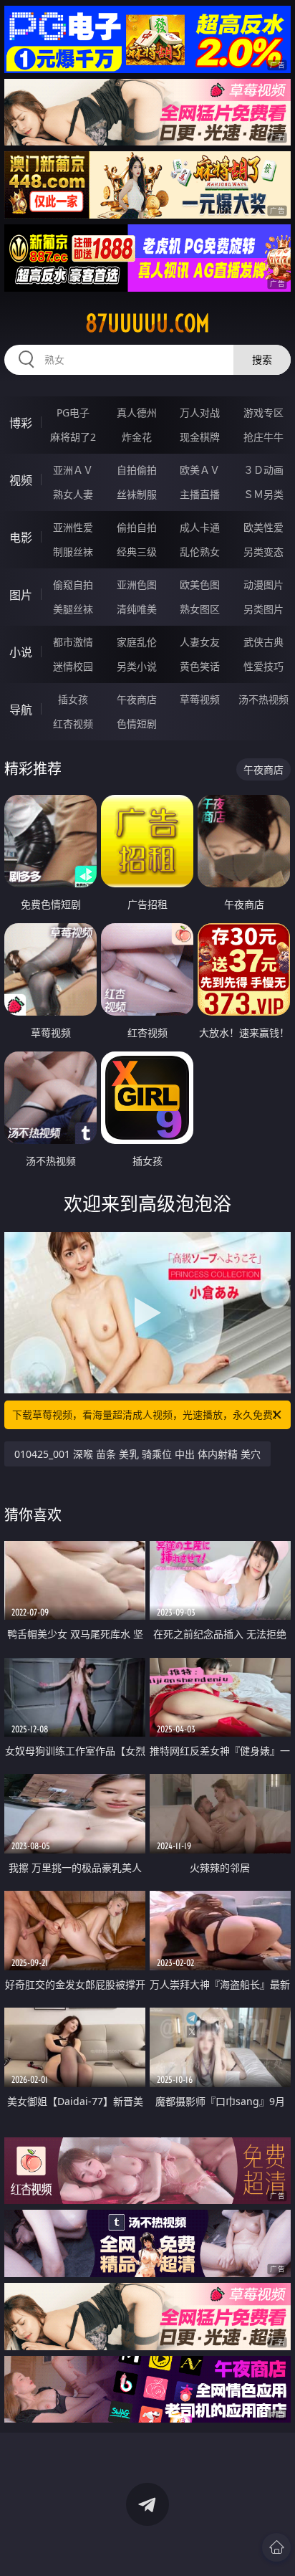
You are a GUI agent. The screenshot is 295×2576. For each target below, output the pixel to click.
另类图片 (263, 609)
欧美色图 (200, 585)
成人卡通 (200, 527)
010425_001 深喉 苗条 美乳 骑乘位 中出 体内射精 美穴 (137, 1454)
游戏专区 (263, 412)
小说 (21, 652)
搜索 (262, 359)
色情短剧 (137, 724)
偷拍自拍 (137, 527)
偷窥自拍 (73, 585)
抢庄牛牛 (263, 437)
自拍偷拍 (137, 470)
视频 (21, 480)
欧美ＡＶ (200, 470)
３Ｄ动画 (263, 470)
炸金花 (137, 437)
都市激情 (73, 642)
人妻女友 (200, 642)
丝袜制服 (137, 494)
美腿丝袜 (73, 609)
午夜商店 (137, 699)
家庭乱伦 (137, 642)
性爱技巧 (263, 666)
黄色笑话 (200, 666)
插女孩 (73, 699)
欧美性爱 (263, 527)
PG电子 (73, 412)
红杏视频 (73, 724)
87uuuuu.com (147, 323)
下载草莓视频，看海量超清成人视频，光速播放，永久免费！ (147, 1415)
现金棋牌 (200, 437)
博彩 (21, 423)
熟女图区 (200, 609)
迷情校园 (73, 666)
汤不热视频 (263, 699)
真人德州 (137, 412)
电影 (21, 538)
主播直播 (200, 494)
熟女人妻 (73, 494)
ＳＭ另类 (263, 494)
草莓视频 (200, 699)
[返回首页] (276, 2547)
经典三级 (137, 552)
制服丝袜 (73, 552)
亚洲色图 (137, 585)
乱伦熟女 (200, 552)
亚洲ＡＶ (73, 470)
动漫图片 (263, 585)
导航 (21, 710)
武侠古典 (263, 642)
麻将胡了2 (73, 437)
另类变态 (263, 552)
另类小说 (137, 666)
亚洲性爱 (73, 527)
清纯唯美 (137, 609)
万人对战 (200, 412)
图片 (21, 595)
